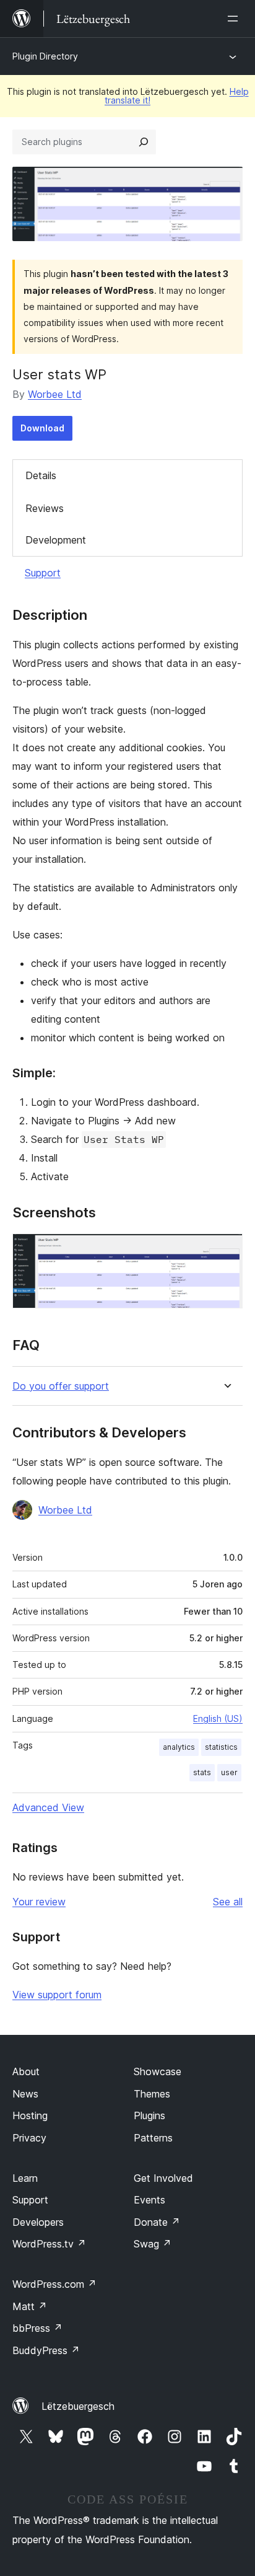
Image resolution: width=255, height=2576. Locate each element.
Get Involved (163, 2178)
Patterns (153, 2138)
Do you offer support (61, 1386)
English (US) (218, 1718)
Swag (153, 2244)
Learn (25, 2178)
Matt (30, 2306)
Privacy (29, 2138)
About (26, 2071)
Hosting (30, 2115)
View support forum (57, 1995)
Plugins (149, 2115)
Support (43, 573)
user (229, 1772)
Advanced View (48, 1807)
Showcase (158, 2071)
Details (41, 475)
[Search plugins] (144, 142)
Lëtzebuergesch (78, 2406)
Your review (39, 1902)
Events (149, 2200)
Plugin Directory (45, 56)
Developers (38, 2222)
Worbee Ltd (55, 394)
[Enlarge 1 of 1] (226, 1250)
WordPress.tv (49, 2244)
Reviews (45, 508)
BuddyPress (46, 2350)
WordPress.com (54, 2284)
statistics (221, 1747)
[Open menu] (235, 19)
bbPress (37, 2328)
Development (56, 540)
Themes (152, 2094)
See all (228, 1902)
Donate (157, 2222)
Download (42, 428)
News (25, 2094)
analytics (179, 1747)
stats (202, 1772)
